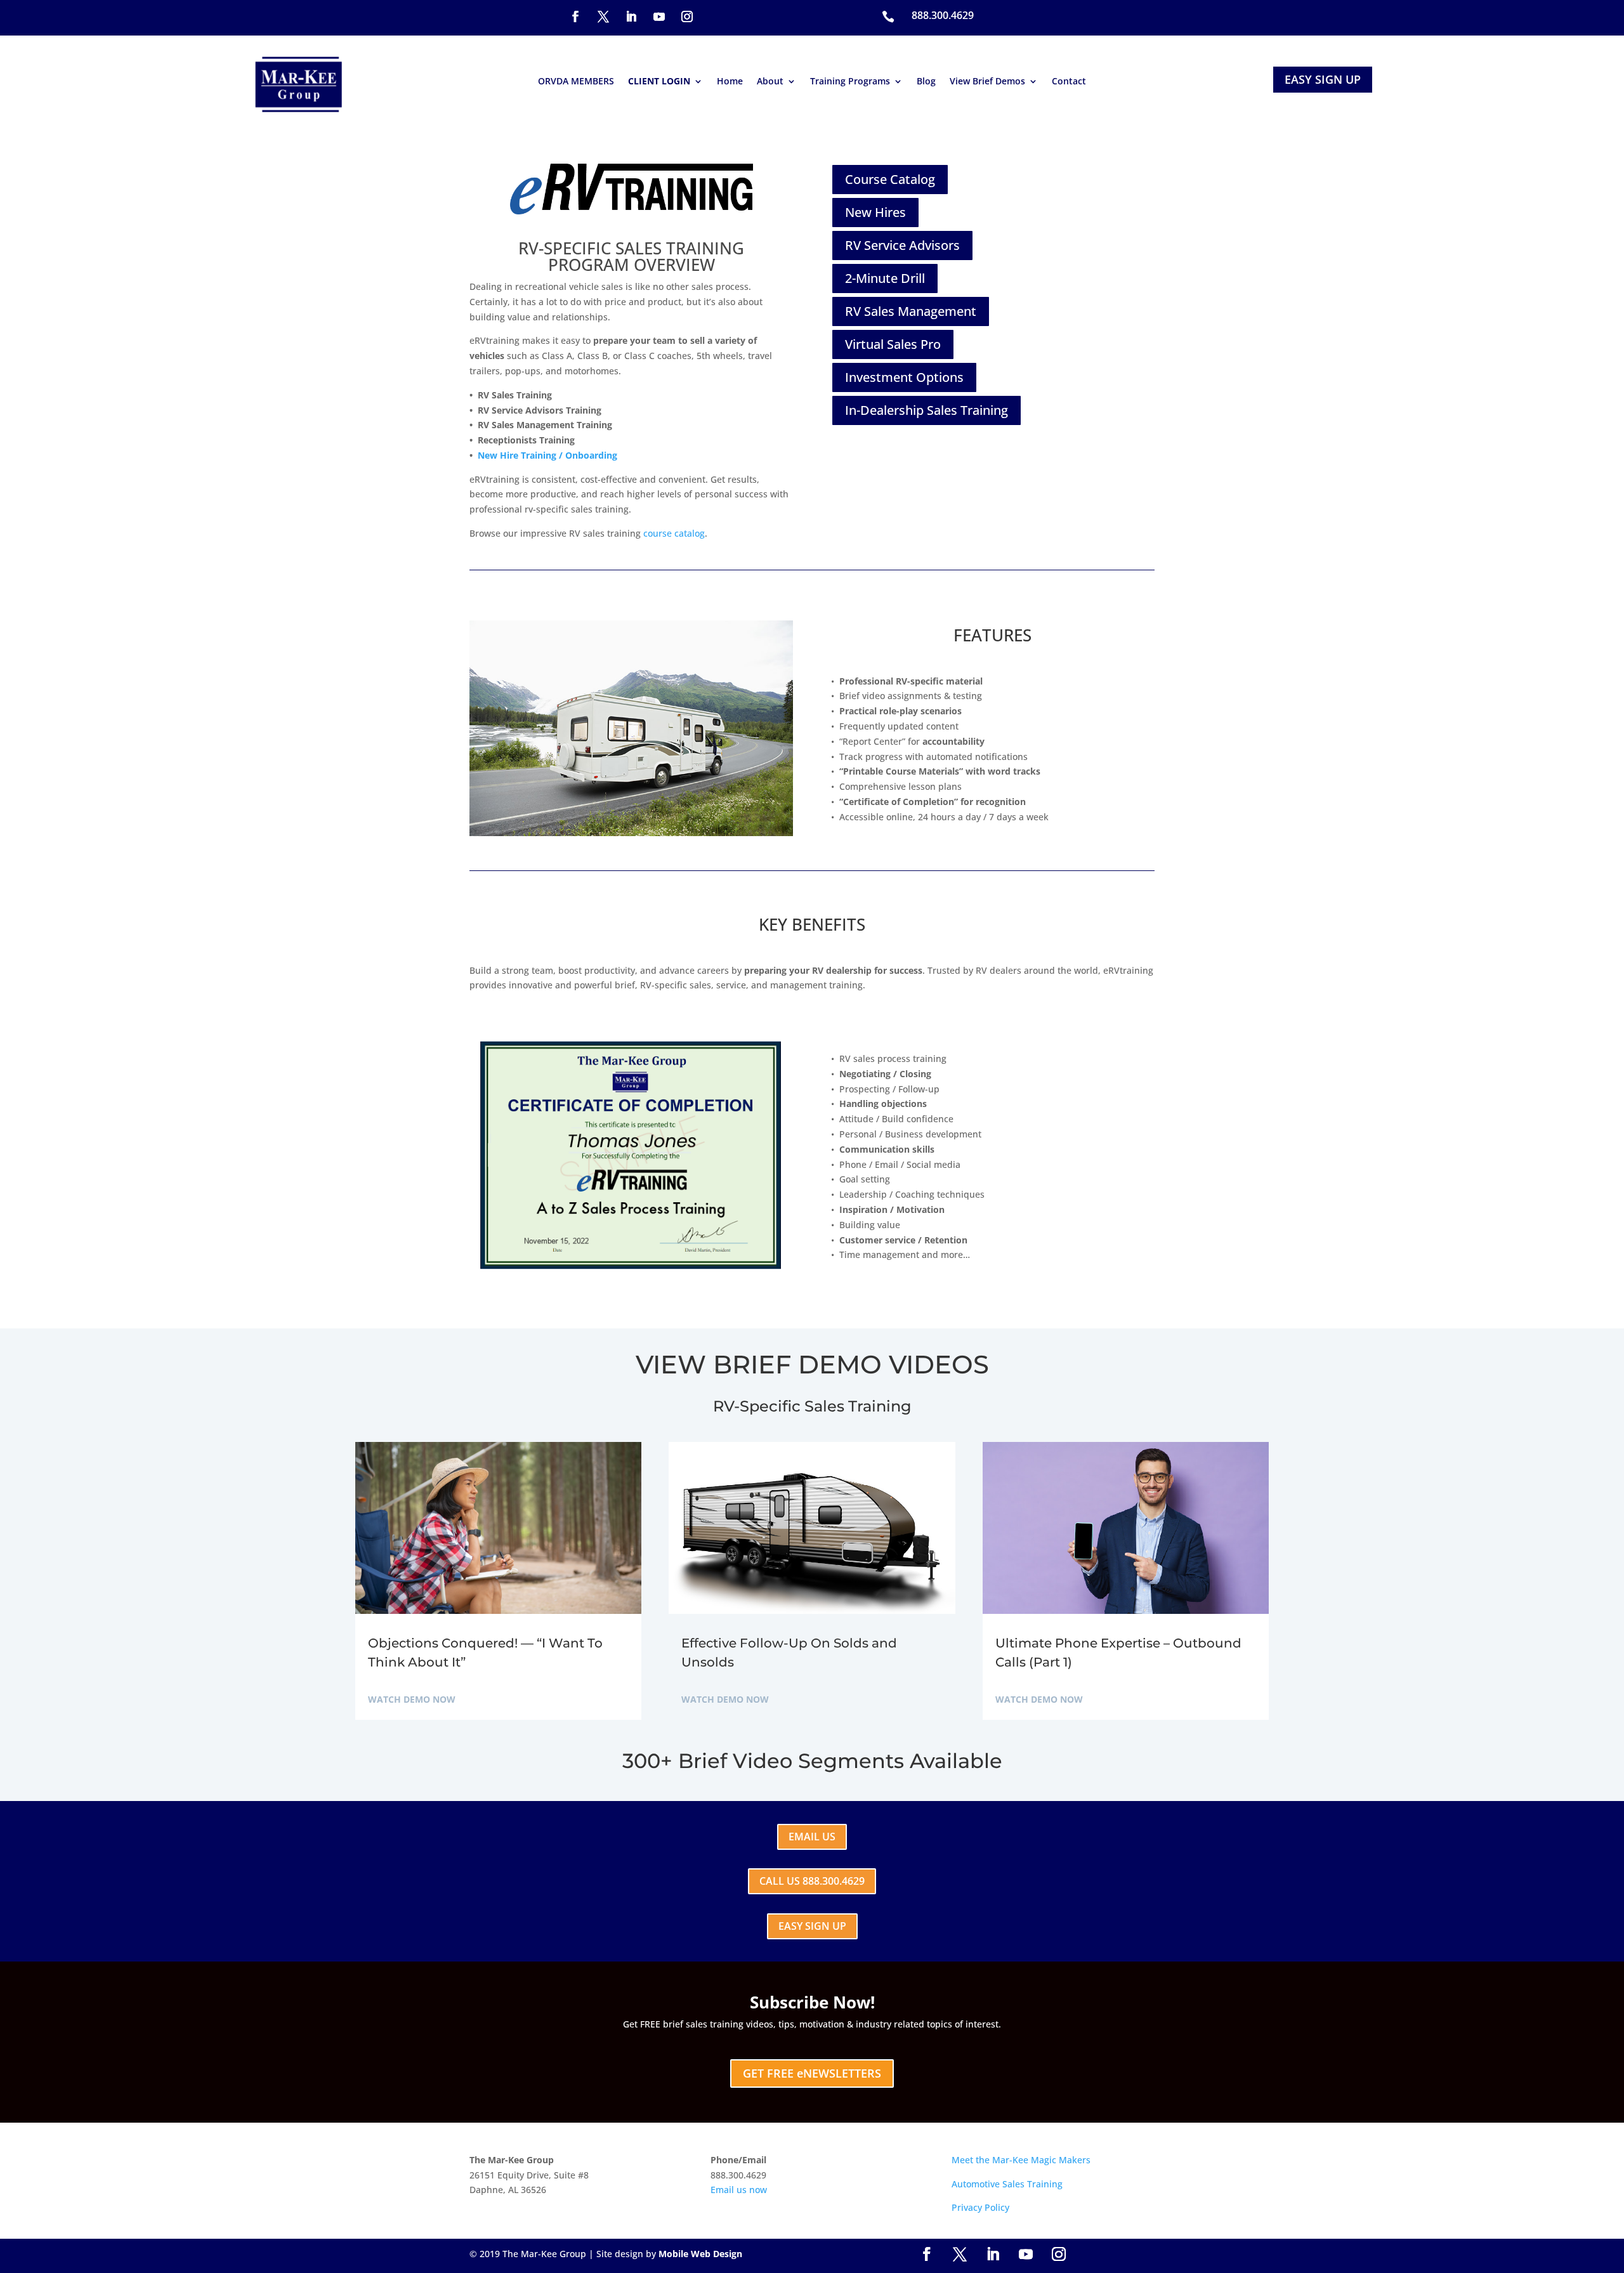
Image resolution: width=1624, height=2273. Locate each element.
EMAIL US (812, 1837)
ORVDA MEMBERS (576, 82)
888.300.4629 (943, 15)
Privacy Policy (980, 2207)
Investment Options (904, 377)
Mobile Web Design (700, 2254)
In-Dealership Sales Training (927, 410)
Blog (926, 82)
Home (730, 82)
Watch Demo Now (412, 1699)
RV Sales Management (911, 311)
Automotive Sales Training (1007, 2184)
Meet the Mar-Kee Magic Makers (1021, 2160)
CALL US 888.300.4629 (812, 1881)
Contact (1069, 82)
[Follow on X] (603, 16)
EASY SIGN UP (1323, 79)
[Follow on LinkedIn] (631, 16)
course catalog (674, 533)
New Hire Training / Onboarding (547, 455)
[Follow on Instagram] (687, 16)
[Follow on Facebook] (575, 16)
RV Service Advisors (902, 245)
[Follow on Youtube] (659, 16)
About (770, 82)
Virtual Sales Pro (893, 344)
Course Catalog (890, 179)
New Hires (875, 212)
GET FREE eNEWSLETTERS (812, 2073)
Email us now (739, 2190)
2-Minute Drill (885, 278)
